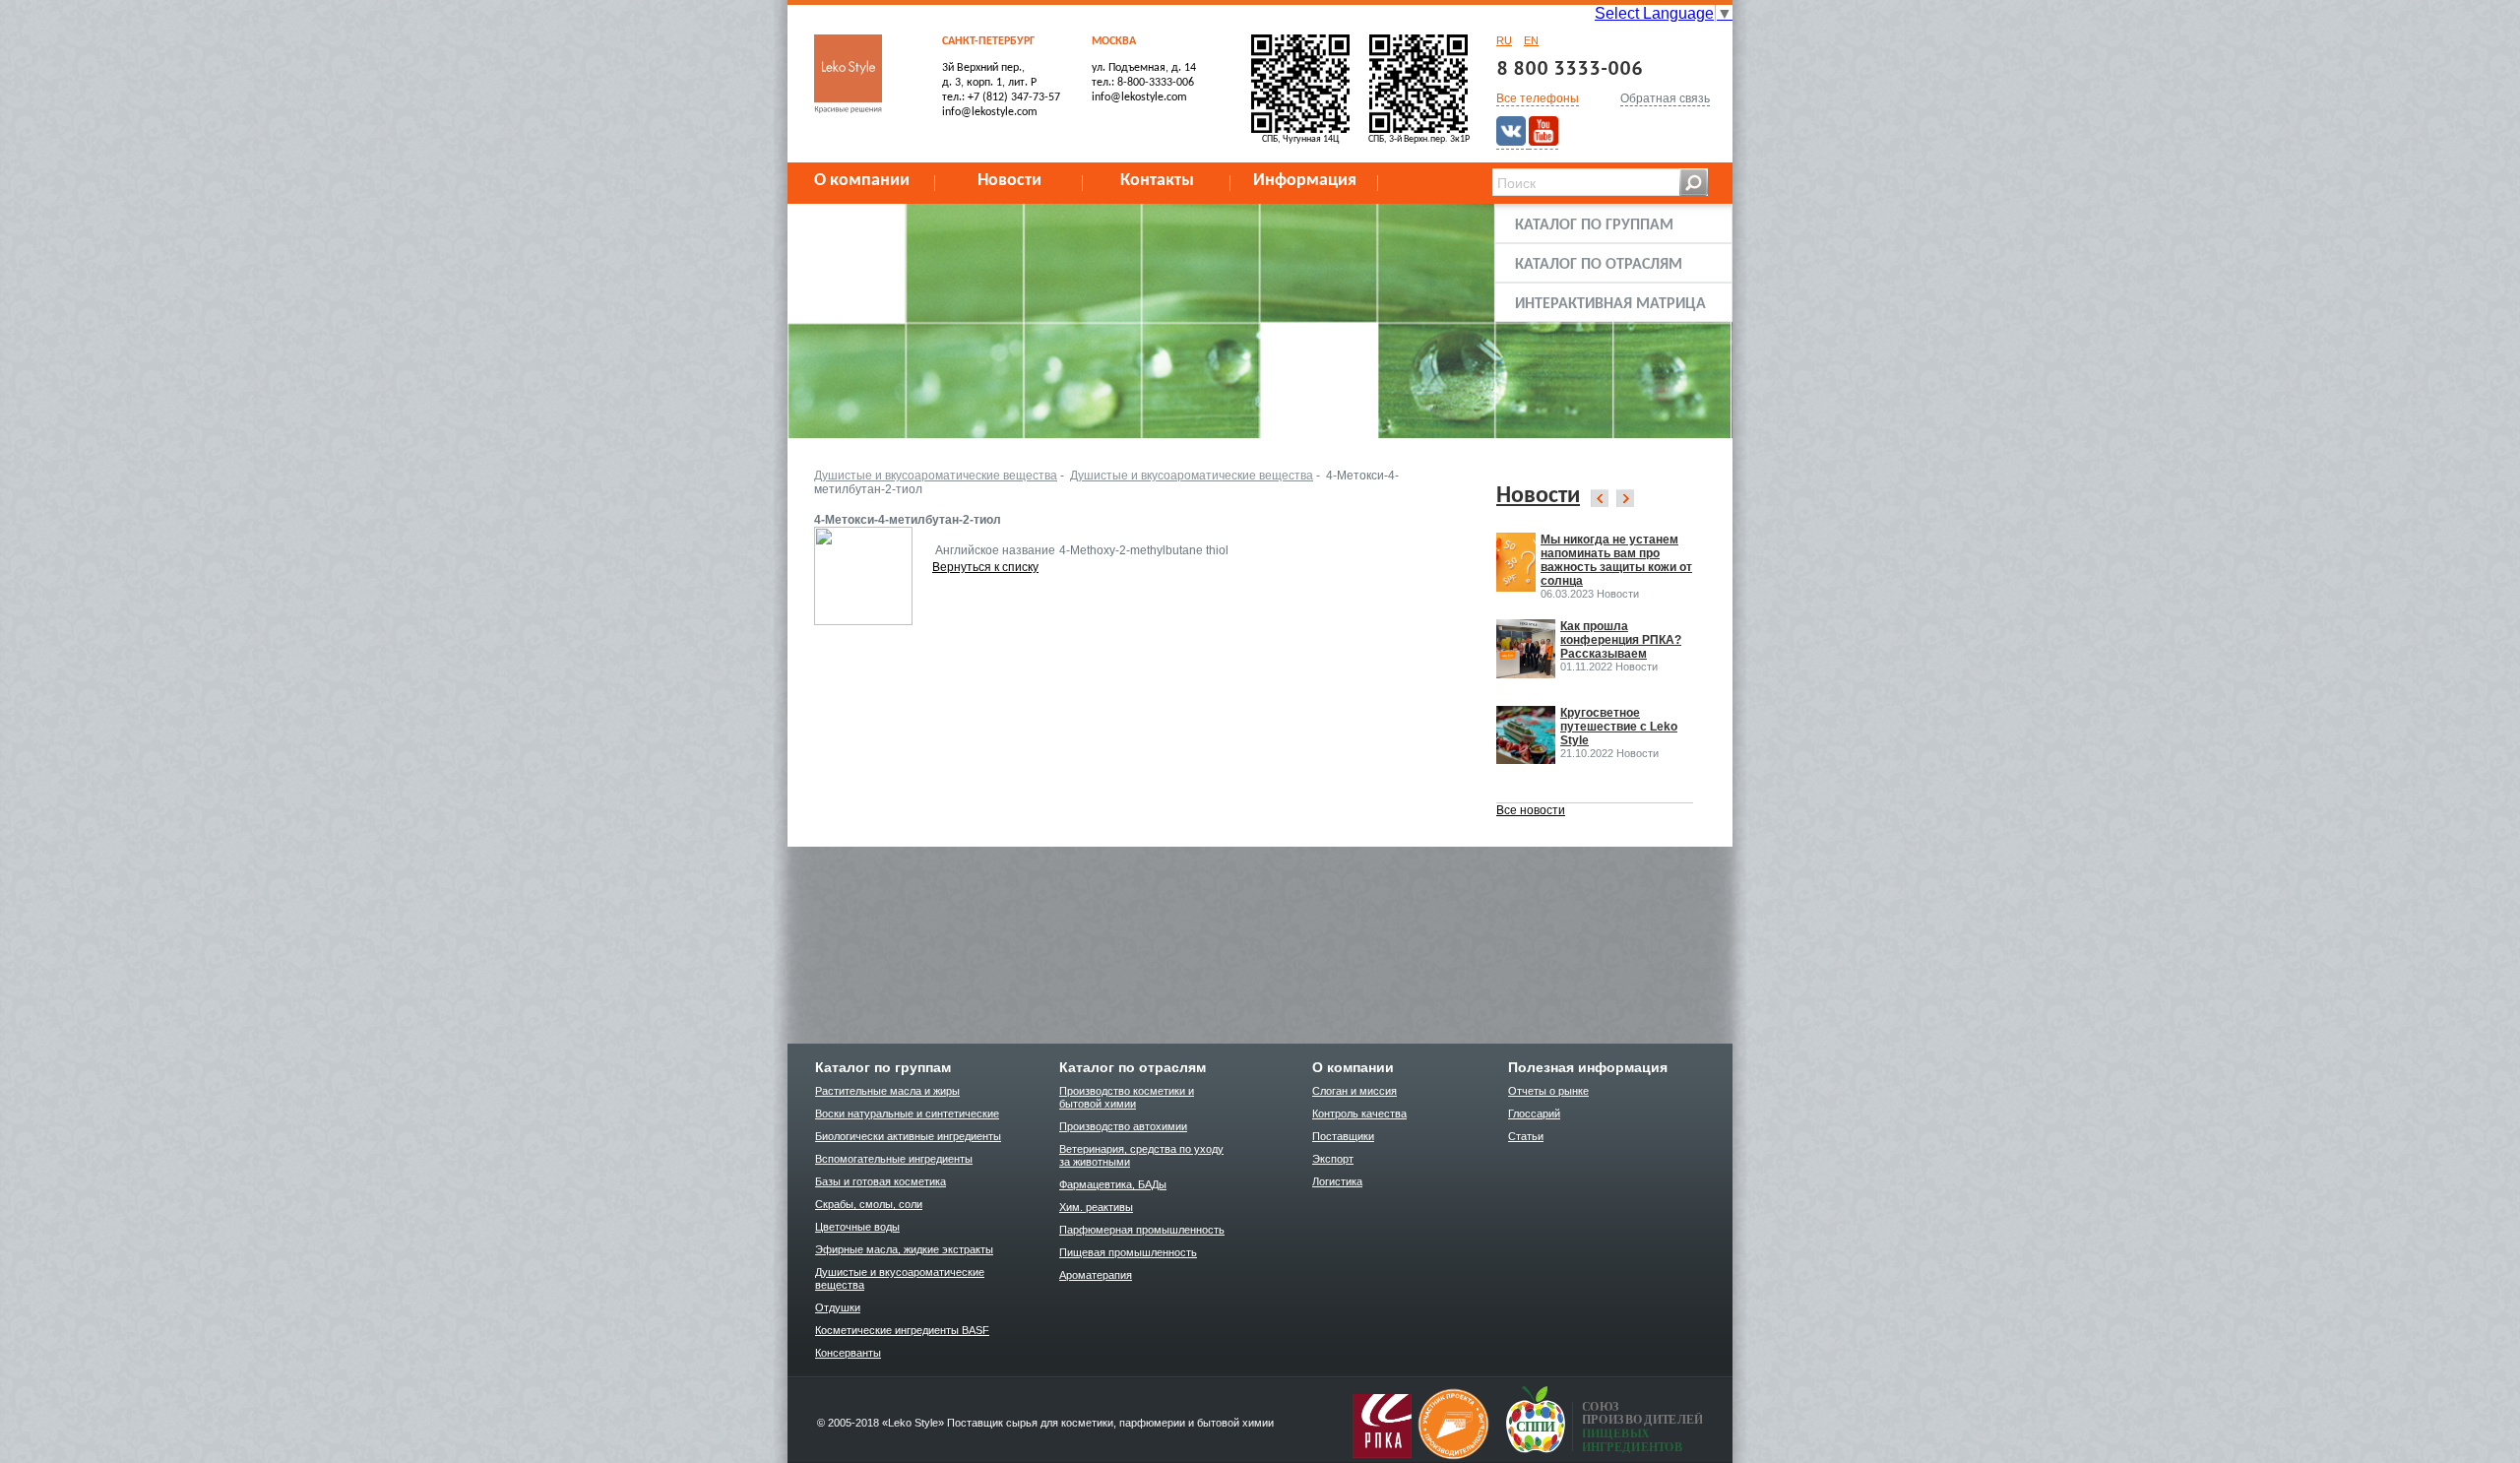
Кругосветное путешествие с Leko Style (1619, 727)
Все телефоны (1538, 98)
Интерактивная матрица (1610, 304)
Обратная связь (1665, 98)
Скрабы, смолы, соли (869, 1204)
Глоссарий (1534, 1113)
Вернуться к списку (985, 567)
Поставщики (1343, 1136)
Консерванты (848, 1353)
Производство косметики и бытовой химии (1127, 1097)
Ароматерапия (1096, 1275)
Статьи (1526, 1136)
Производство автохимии (1123, 1126)
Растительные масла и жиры (887, 1091)
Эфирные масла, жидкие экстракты (904, 1249)
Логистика (1337, 1181)
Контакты (1157, 181)
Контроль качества (1359, 1113)
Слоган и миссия (1354, 1091)
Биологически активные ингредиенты (908, 1136)
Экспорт (1333, 1159)
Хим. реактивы (1096, 1207)
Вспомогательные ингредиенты (894, 1159)
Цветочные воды (857, 1227)
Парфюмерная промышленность (1142, 1230)
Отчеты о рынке (1548, 1091)
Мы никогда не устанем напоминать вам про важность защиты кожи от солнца (1616, 560)
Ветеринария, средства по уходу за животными (1141, 1155)
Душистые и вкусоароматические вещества (936, 476)
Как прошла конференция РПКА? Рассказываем (1621, 640)
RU (1504, 40)
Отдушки (838, 1307)
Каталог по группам (1594, 225)
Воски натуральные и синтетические (907, 1113)
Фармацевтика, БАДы (1113, 1184)
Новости (1009, 181)
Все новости (1531, 810)
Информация (1305, 181)
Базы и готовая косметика (881, 1181)
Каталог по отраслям (1599, 265)
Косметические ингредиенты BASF (902, 1330)
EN (1531, 40)
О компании (862, 181)
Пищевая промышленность (1128, 1252)
